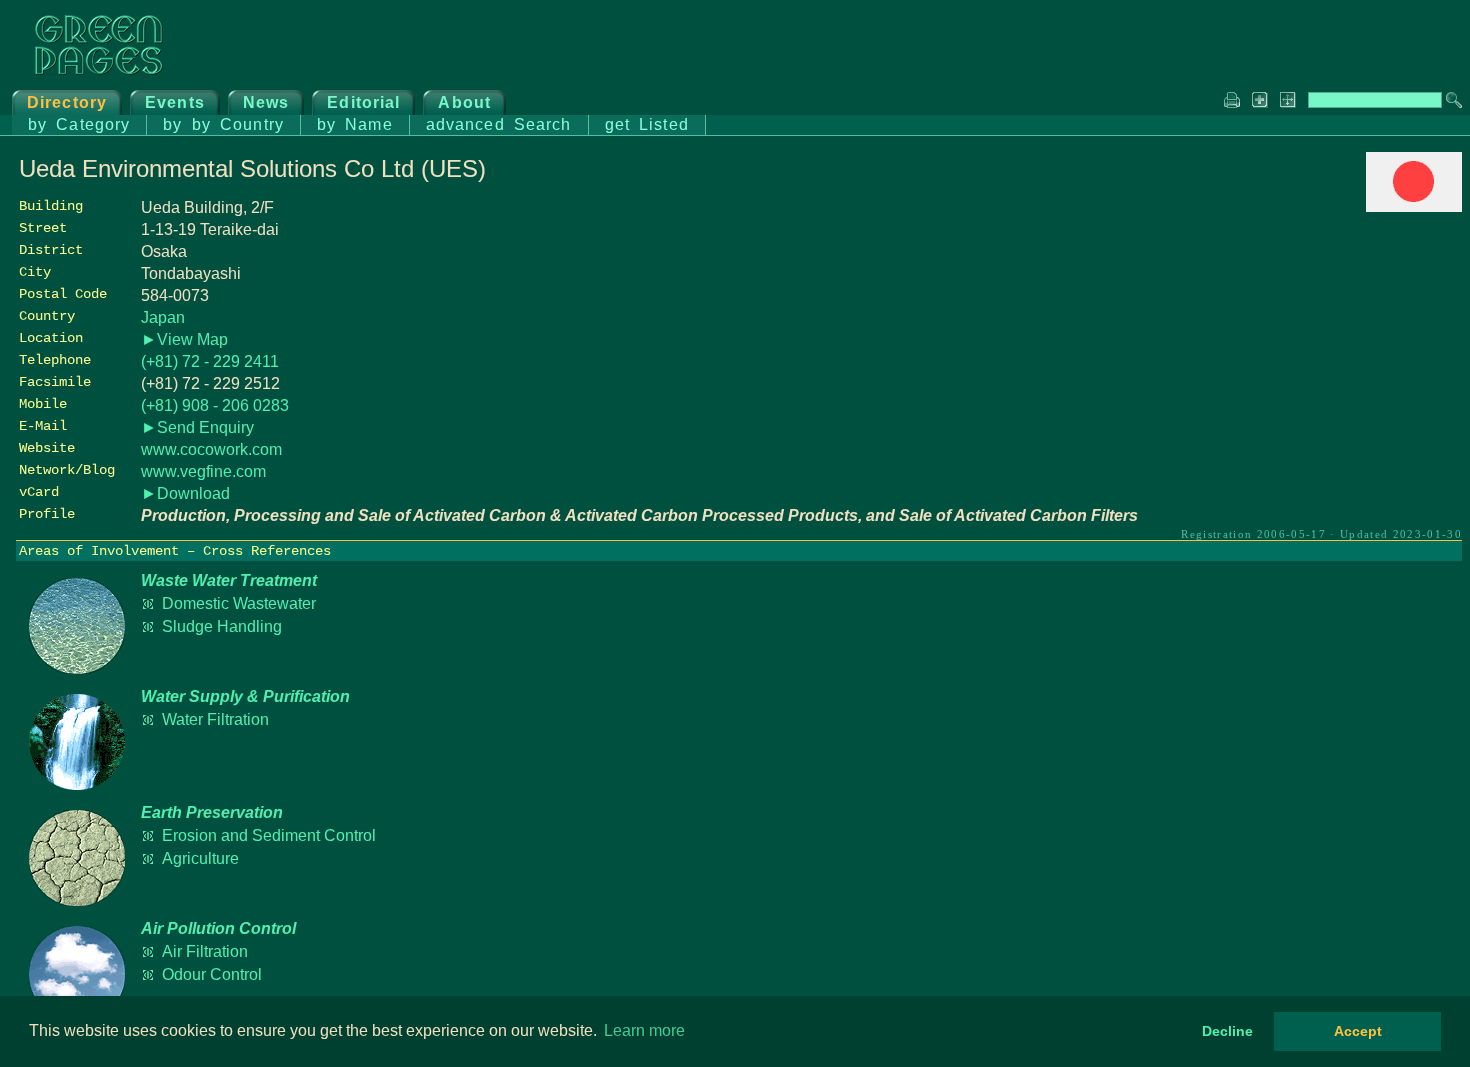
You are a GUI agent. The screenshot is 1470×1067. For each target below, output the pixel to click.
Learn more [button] (644, 1030)
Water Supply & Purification (245, 696)
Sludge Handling (222, 626)
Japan (163, 317)
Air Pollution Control (218, 928)
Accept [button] (1358, 1031)
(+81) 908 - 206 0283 (215, 405)
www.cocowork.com (211, 449)
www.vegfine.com (203, 471)
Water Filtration (215, 719)
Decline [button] (1227, 1031)
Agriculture (200, 858)
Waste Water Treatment (229, 580)
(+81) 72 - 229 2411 (210, 361)
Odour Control (212, 974)
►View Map (184, 339)
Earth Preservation (212, 812)
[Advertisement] (1312, 357)
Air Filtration (205, 951)
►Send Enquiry (197, 427)
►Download (185, 493)
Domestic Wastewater (239, 603)
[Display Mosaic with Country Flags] (1414, 206)
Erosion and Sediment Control (269, 835)
